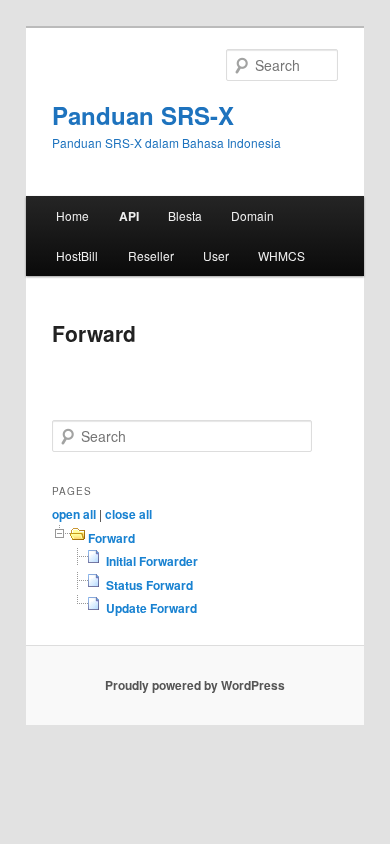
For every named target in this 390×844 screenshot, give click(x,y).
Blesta (185, 215)
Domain (252, 215)
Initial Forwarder (152, 561)
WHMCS (281, 255)
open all (74, 514)
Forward (111, 538)
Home (72, 215)
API (129, 216)
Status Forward (149, 585)
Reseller (151, 255)
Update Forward (151, 608)
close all (128, 514)
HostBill (77, 255)
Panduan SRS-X (143, 115)
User (216, 255)
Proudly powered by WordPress (195, 685)
